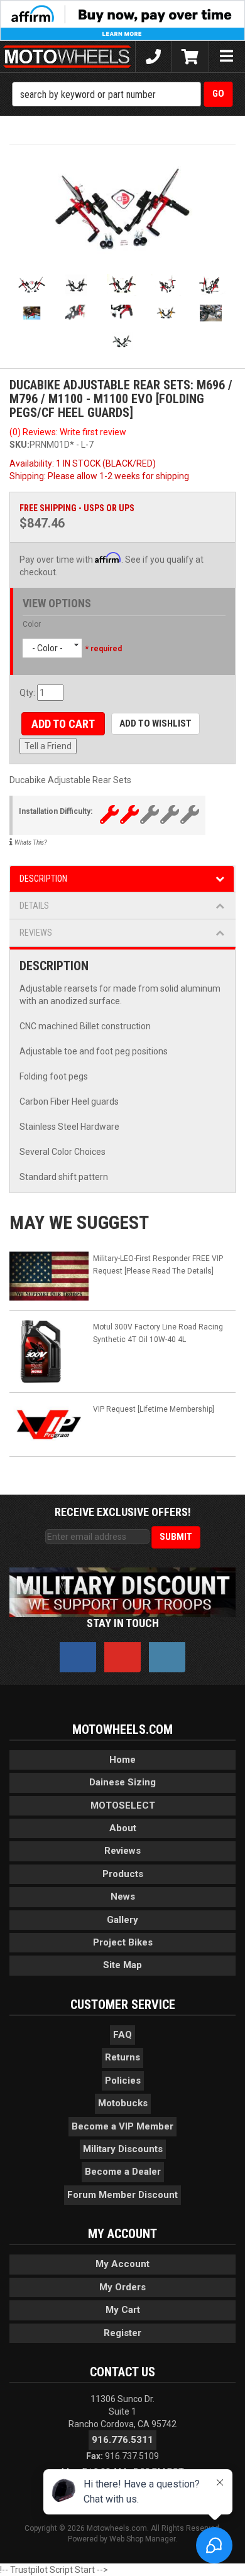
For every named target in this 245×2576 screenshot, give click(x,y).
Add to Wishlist (155, 723)
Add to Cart (63, 724)
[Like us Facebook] (78, 1657)
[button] (123, 94)
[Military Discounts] (122, 1591)
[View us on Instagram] (167, 1657)
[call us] (154, 57)
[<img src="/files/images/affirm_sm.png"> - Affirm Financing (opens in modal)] (122, 19)
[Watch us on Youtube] (122, 1657)
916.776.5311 (122, 2440)
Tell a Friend (48, 746)
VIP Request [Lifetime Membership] (154, 1409)
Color (32, 624)
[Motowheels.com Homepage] (68, 57)
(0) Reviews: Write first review (68, 432)
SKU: (19, 445)
